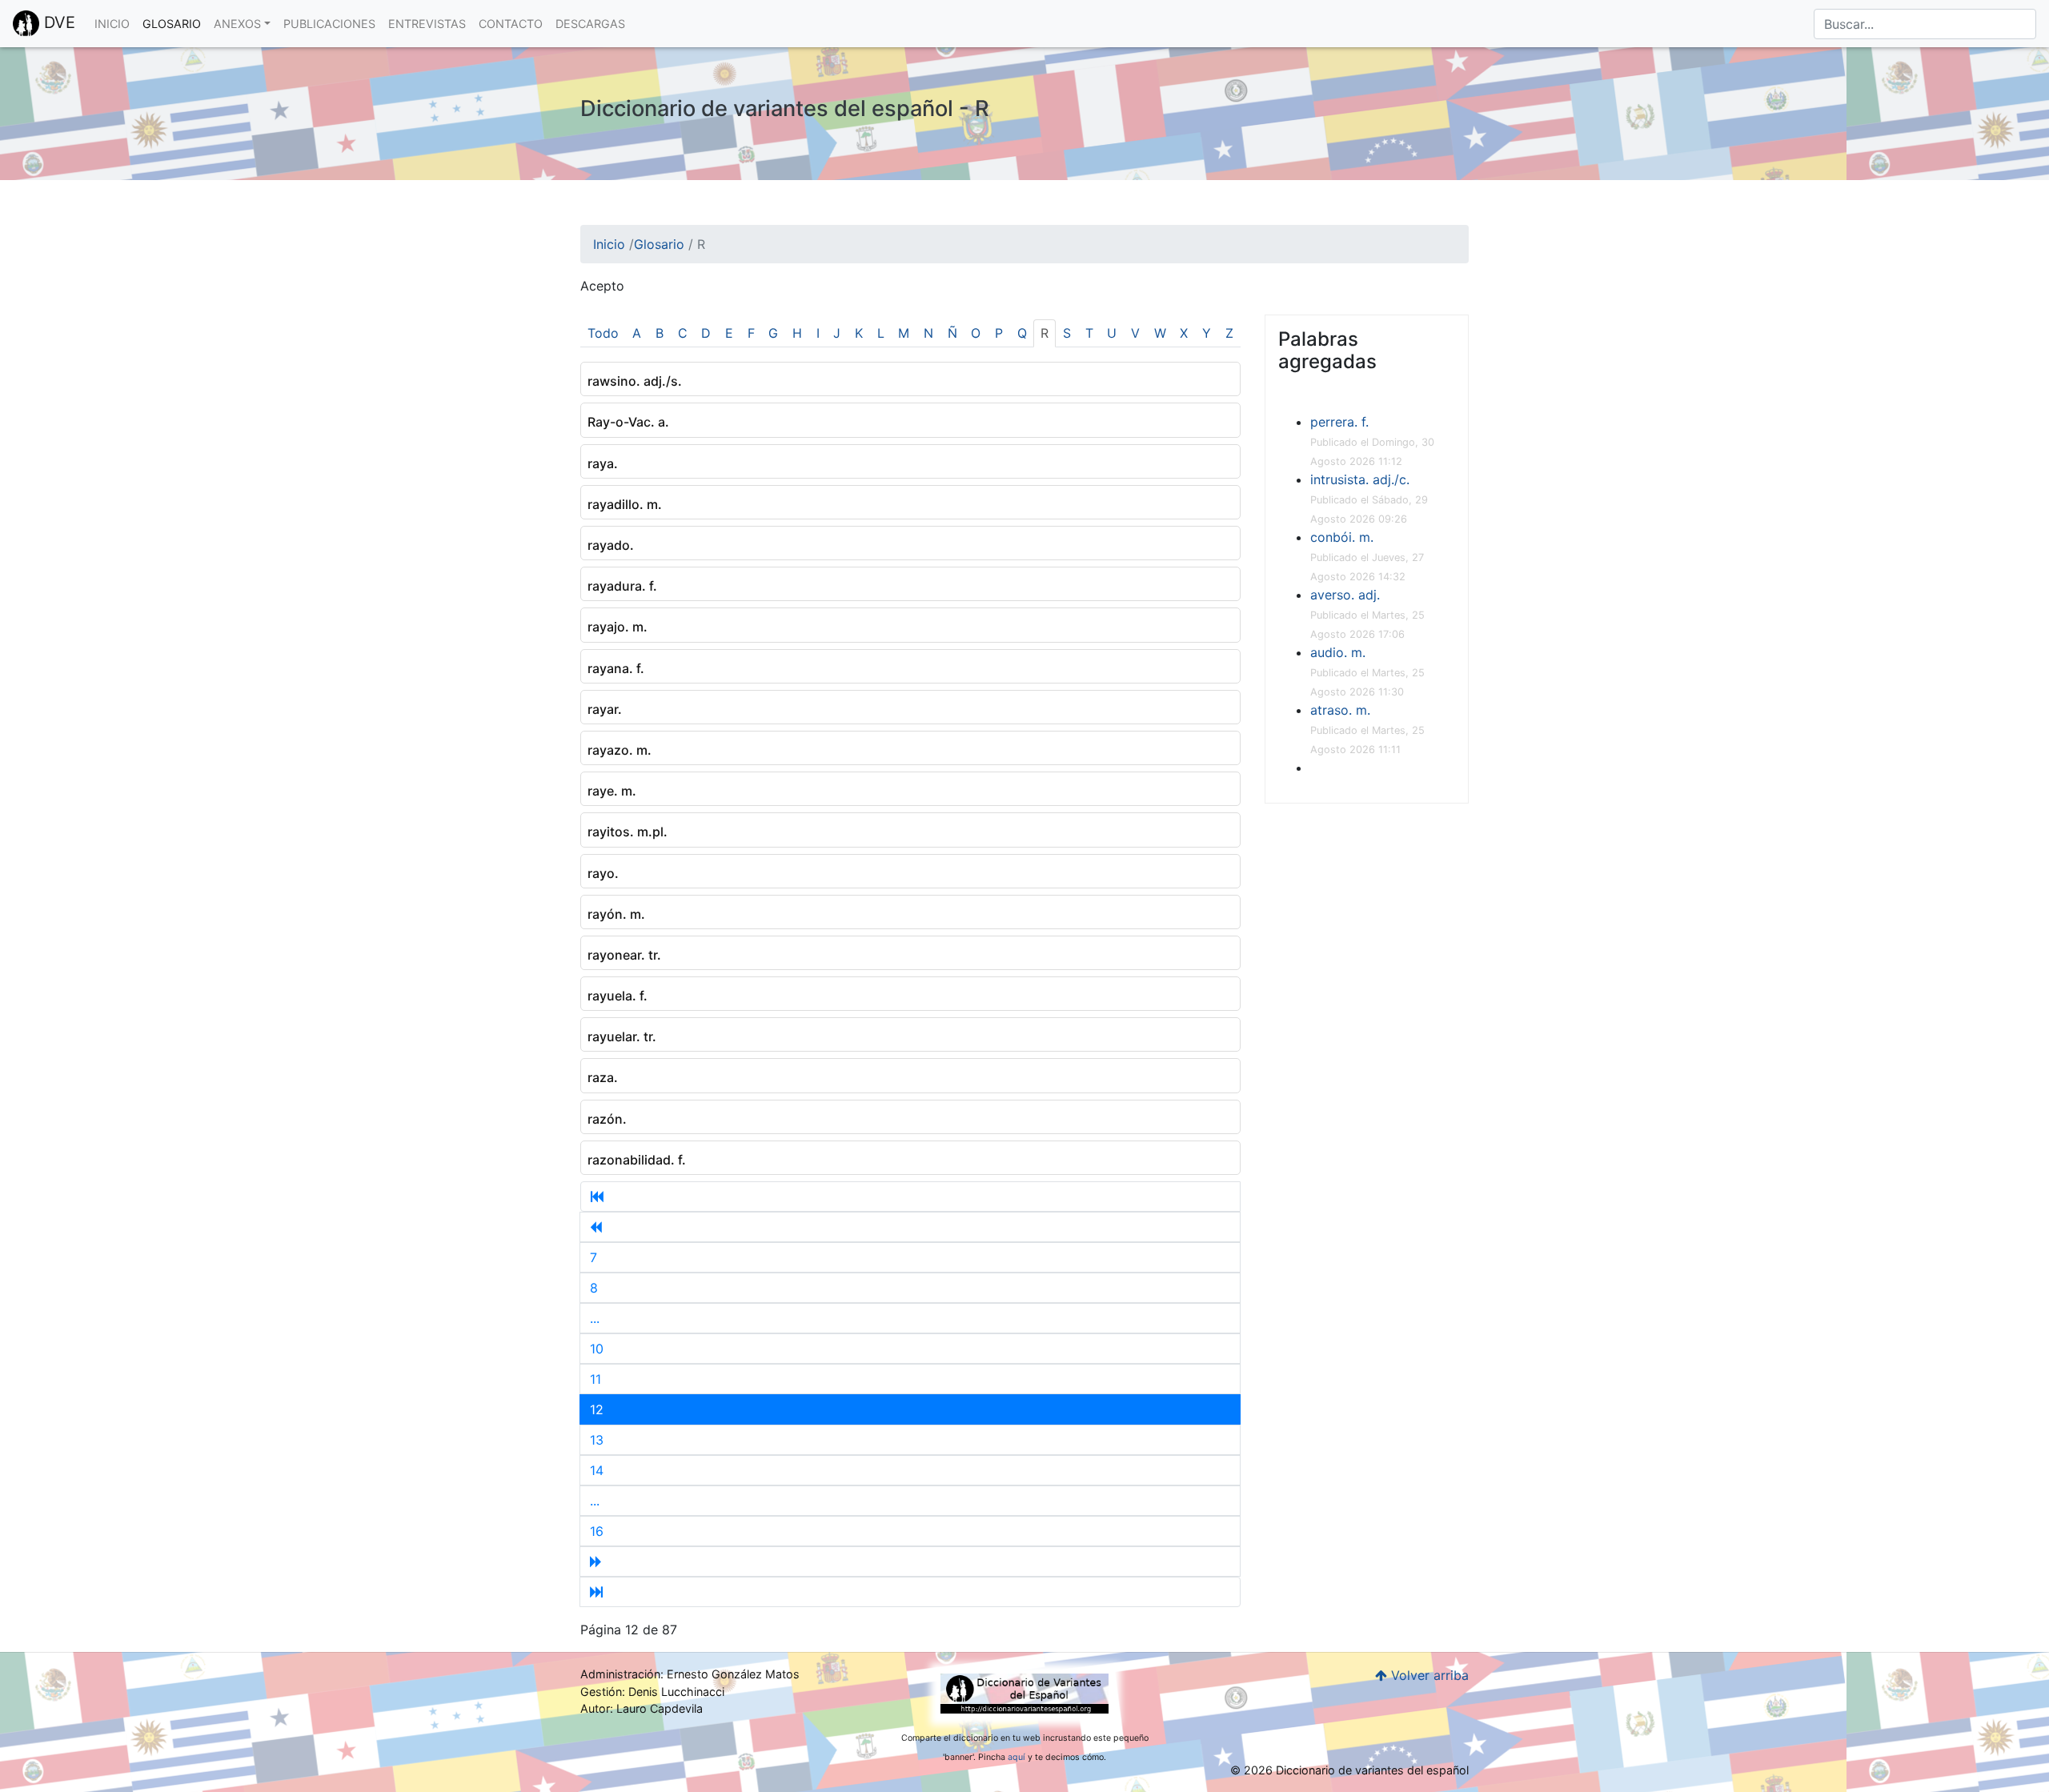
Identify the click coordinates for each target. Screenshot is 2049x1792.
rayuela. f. (618, 996)
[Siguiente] (910, 1561)
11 (595, 1379)
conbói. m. (1342, 537)
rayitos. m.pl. (628, 832)
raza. (603, 1077)
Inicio (112, 24)
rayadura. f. (622, 586)
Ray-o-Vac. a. (628, 422)
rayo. (603, 873)
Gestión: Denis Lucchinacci (652, 1692)
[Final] (910, 1592)
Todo (603, 333)
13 (597, 1440)
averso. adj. (1345, 595)
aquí (1016, 1757)
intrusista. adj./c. (1360, 479)
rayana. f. (616, 668)
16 (597, 1531)
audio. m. (1338, 652)
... (595, 1318)
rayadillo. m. (625, 504)
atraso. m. (1340, 710)
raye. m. (612, 791)
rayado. (611, 545)
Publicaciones (329, 24)
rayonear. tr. (624, 955)
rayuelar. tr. (622, 1036)
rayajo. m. (618, 627)
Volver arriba (1428, 1675)
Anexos (237, 24)
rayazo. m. (620, 750)
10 (597, 1349)
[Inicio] (910, 1197)
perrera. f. (1339, 422)
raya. (603, 463)
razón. (607, 1119)
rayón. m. (616, 914)
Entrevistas (427, 24)
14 (597, 1470)
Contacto (511, 24)
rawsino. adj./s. (635, 381)
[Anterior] (910, 1227)
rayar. (605, 709)
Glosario (172, 24)
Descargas (590, 24)
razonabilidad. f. (637, 1160)
